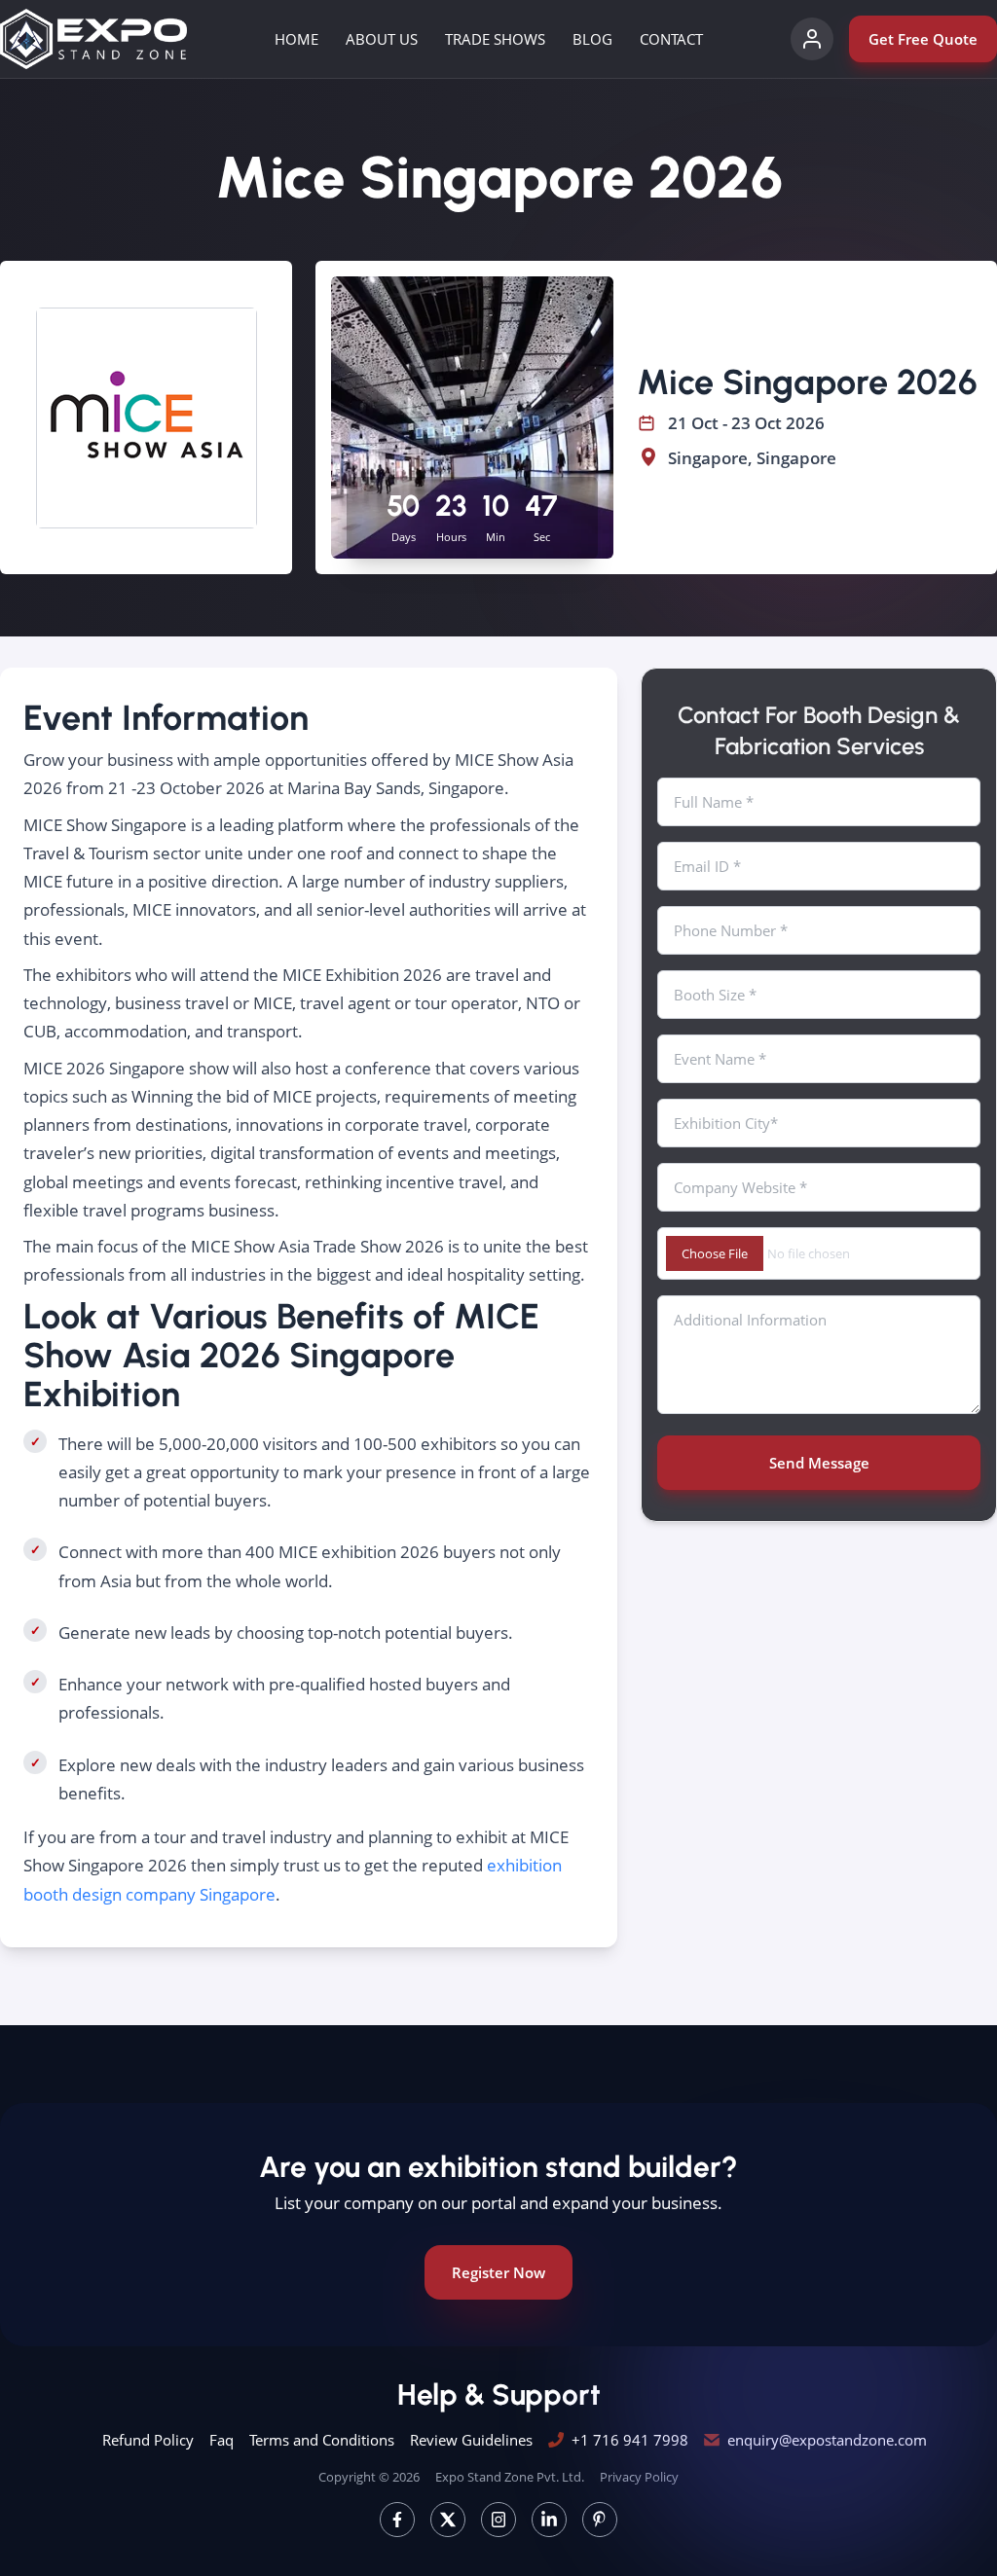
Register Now (498, 2272)
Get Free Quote (923, 39)
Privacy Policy (639, 2477)
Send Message (819, 1463)
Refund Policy (148, 2440)
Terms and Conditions (322, 2440)
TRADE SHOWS (495, 39)
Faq (222, 2440)
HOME (296, 39)
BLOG (592, 39)
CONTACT (671, 39)
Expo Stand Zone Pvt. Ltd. (510, 2477)
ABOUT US (382, 39)
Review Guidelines (471, 2440)
